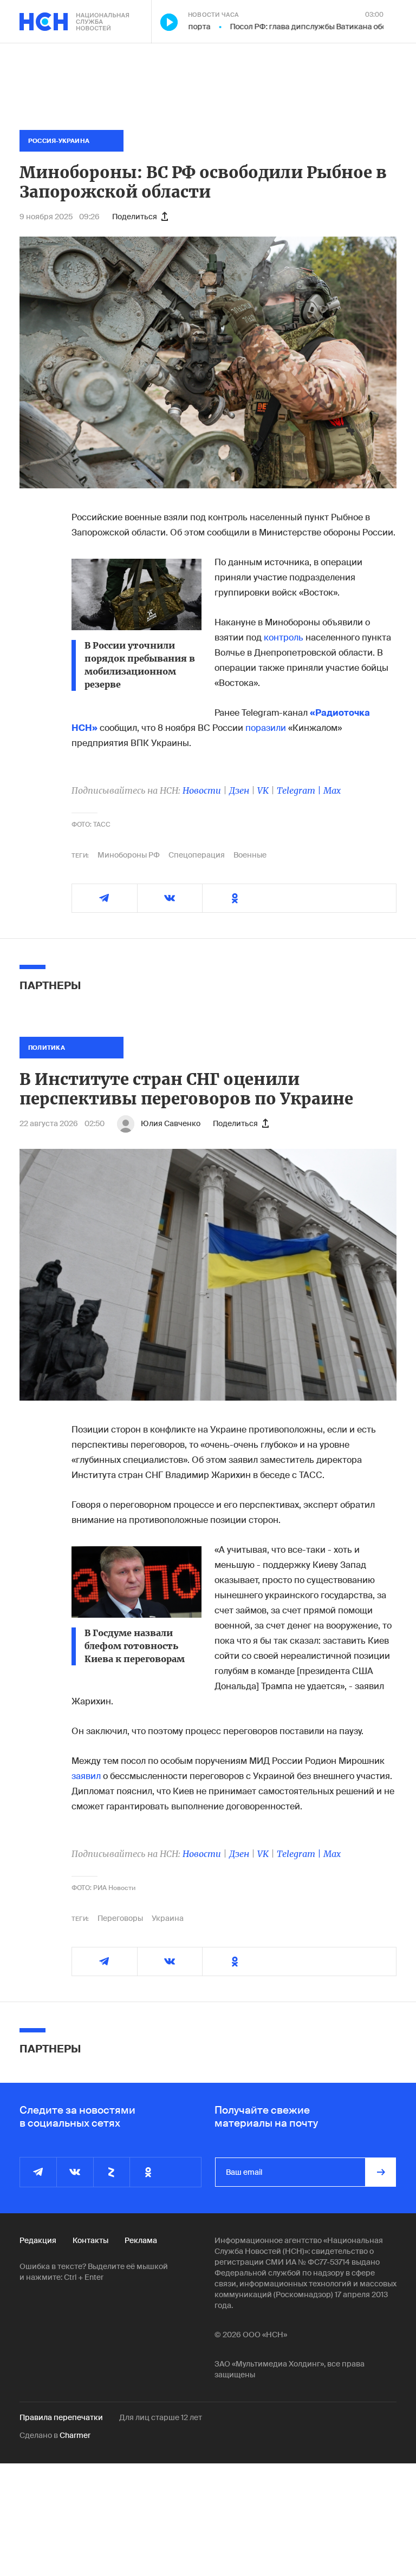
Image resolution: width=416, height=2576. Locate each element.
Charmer (75, 2435)
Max (332, 790)
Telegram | (300, 790)
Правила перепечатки (61, 2417)
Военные (250, 855)
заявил (87, 1776)
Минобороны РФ (129, 855)
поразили (267, 728)
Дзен (239, 790)
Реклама (141, 2240)
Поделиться (135, 217)
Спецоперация (197, 855)
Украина (168, 1918)
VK (263, 790)
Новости (202, 790)
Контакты (90, 2240)
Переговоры (120, 1918)
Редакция (38, 2240)
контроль (285, 638)
